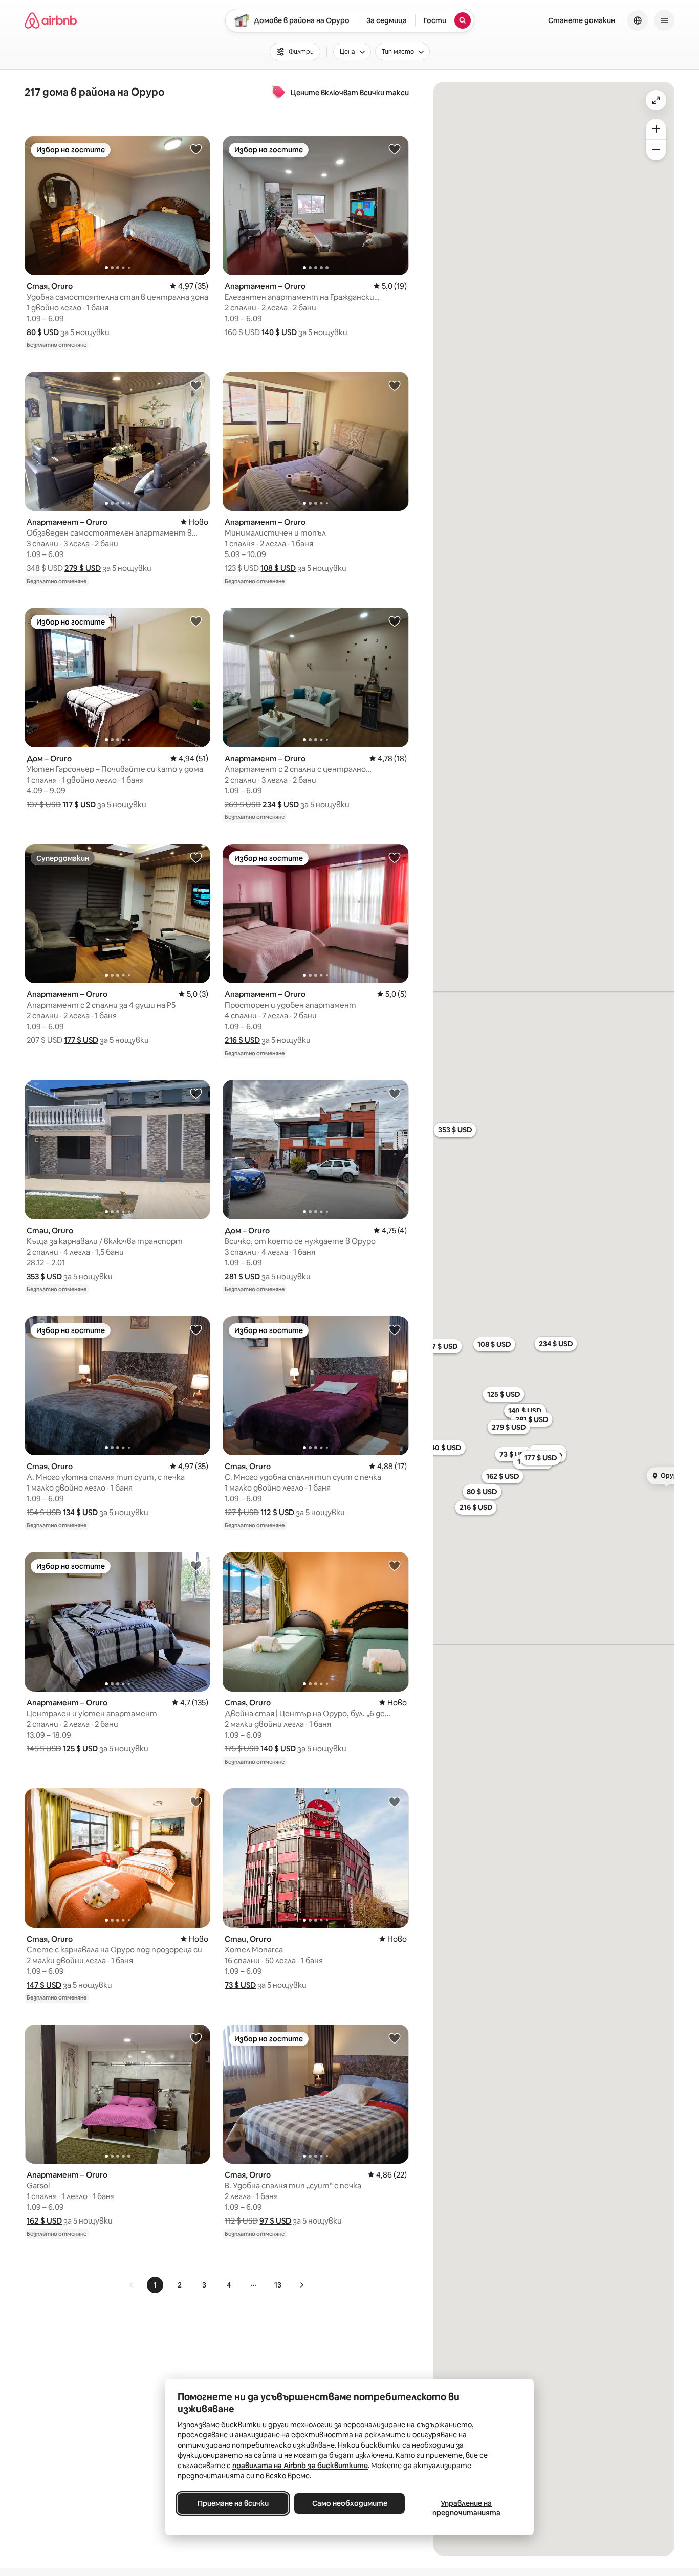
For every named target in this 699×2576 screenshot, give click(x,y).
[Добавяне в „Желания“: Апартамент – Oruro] (395, 149)
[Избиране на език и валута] (638, 20)
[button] (43, 332)
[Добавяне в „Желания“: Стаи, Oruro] (196, 1093)
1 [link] (155, 2285)
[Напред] (301, 2285)
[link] (132, 2285)
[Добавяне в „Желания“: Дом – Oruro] (196, 621)
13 (278, 2285)
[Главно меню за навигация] (664, 20)
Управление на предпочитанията (466, 2508)
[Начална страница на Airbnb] (51, 20)
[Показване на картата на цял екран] (656, 100)
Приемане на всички (233, 2503)
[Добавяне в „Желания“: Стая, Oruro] (196, 149)
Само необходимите (350, 2503)
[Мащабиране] (656, 129)
